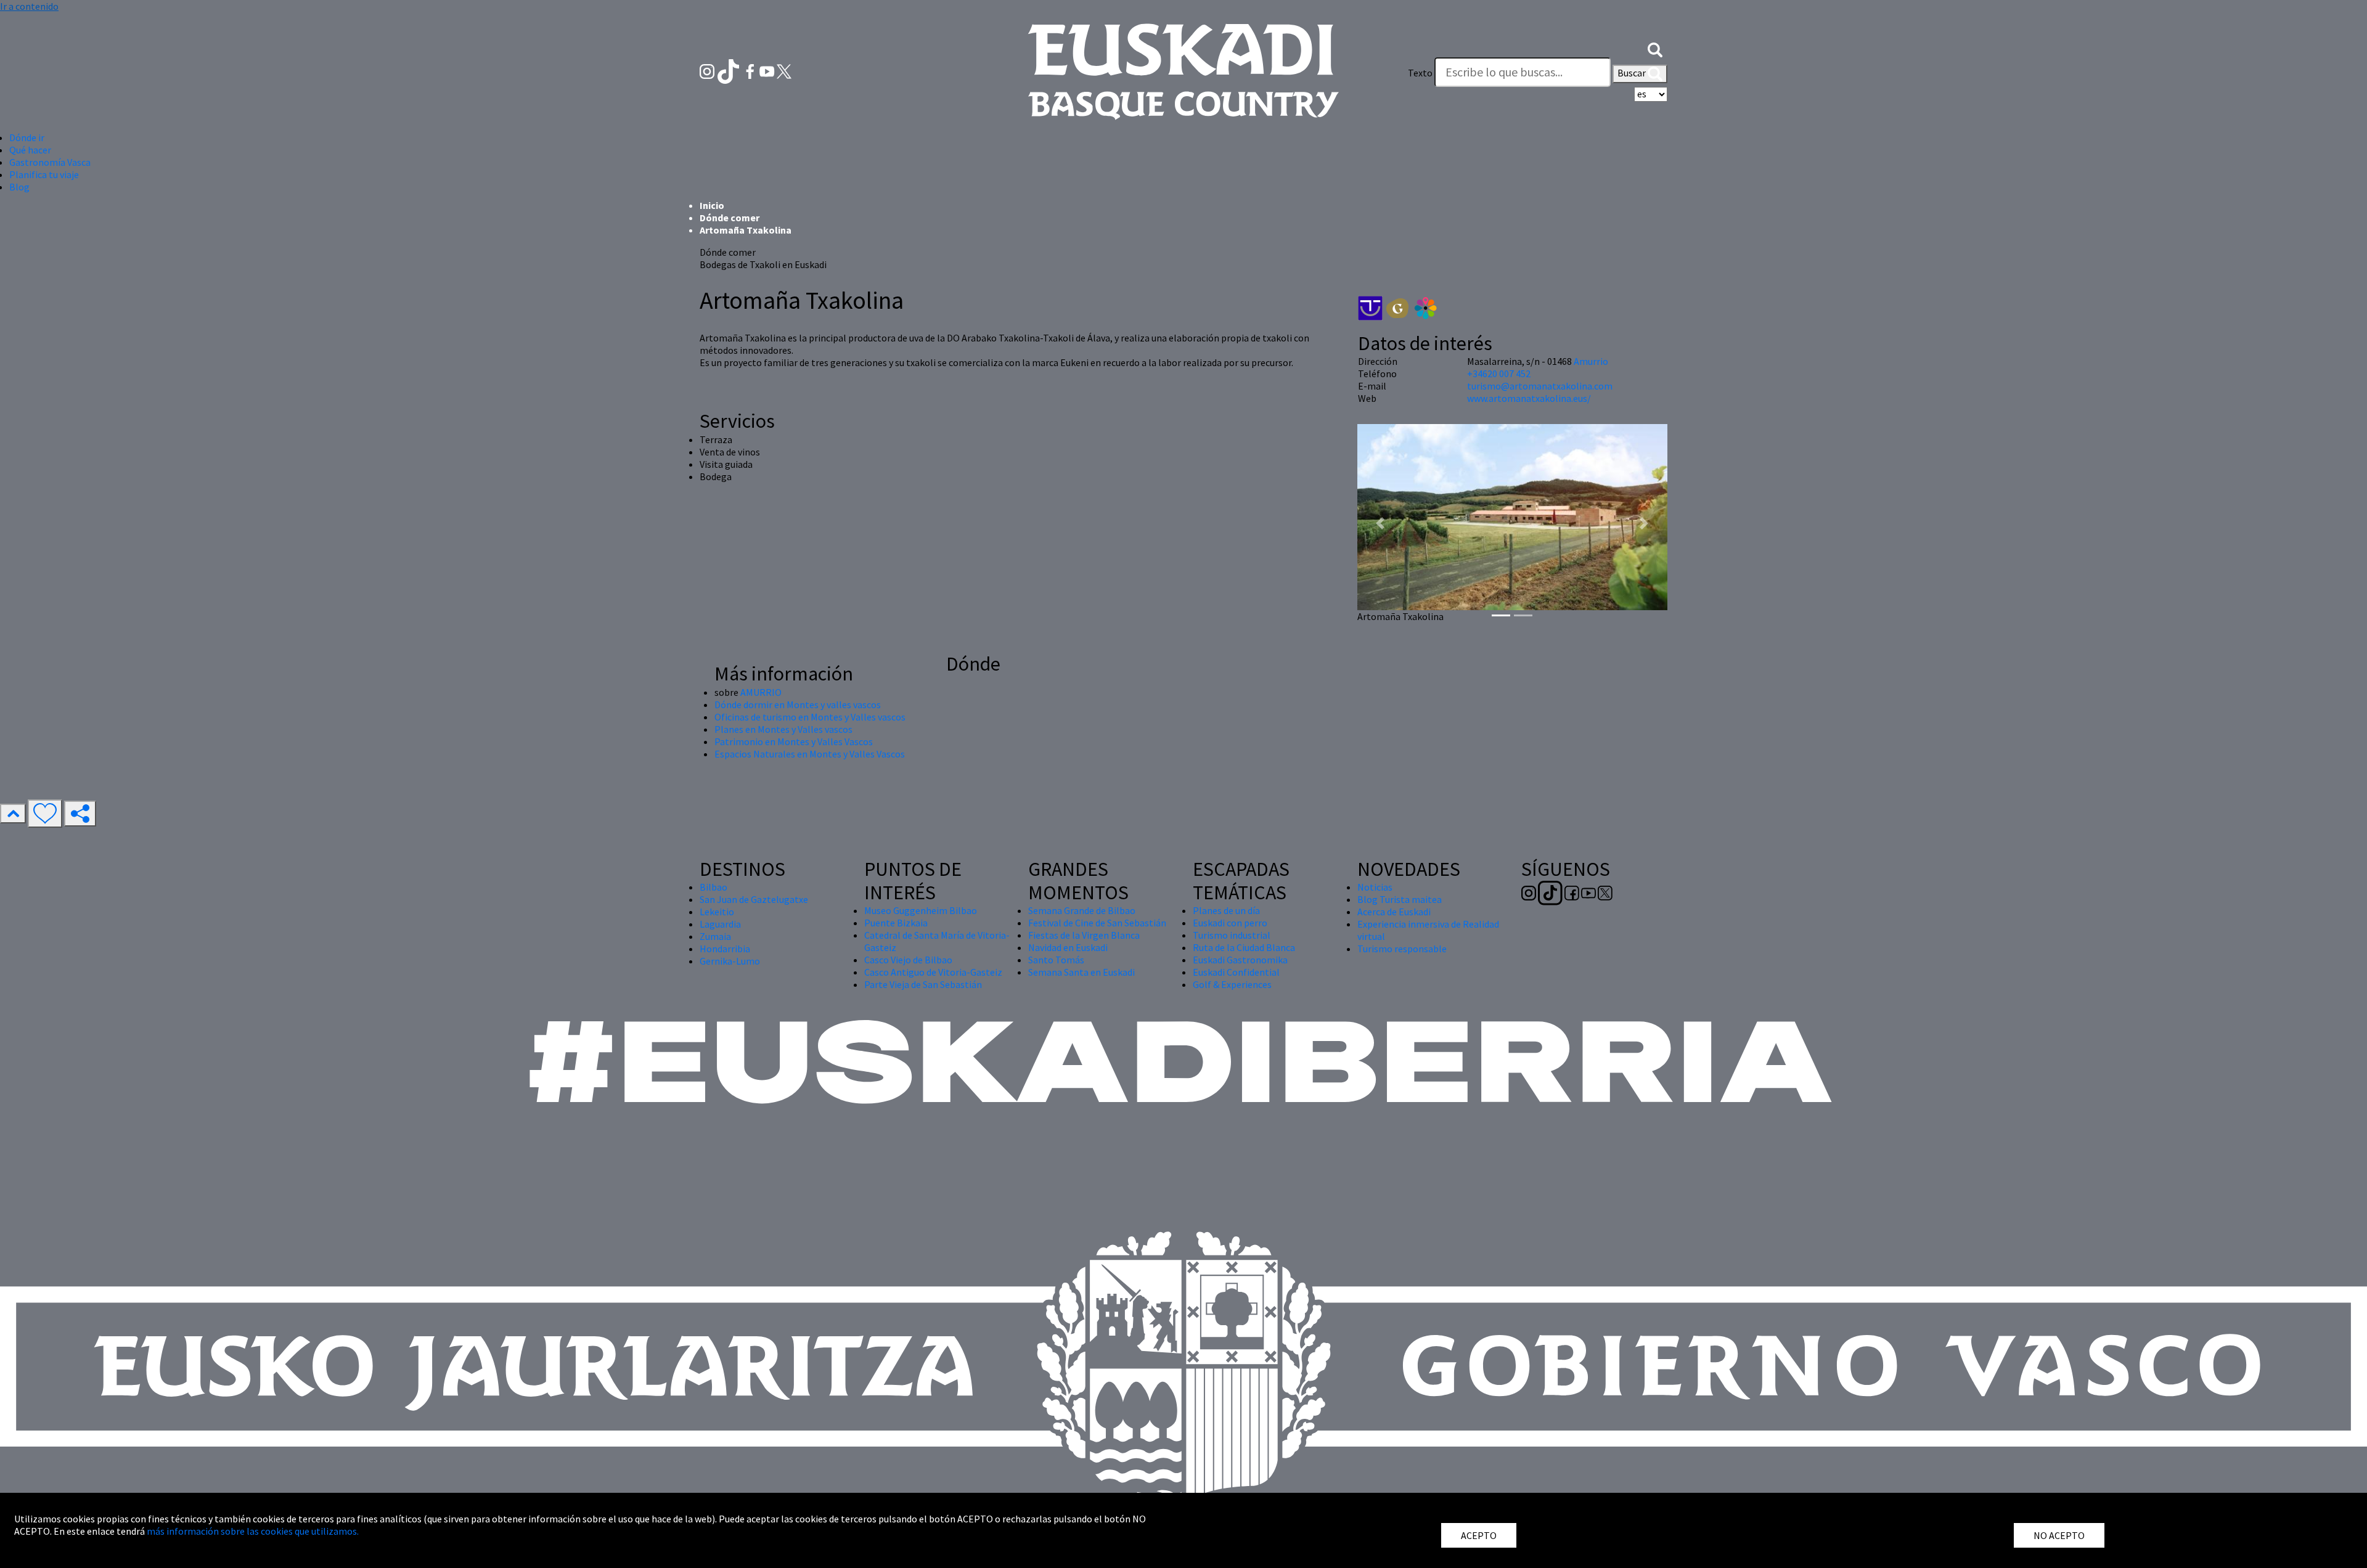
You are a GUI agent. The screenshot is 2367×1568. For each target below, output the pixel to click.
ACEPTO (1479, 1535)
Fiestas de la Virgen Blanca (1084, 935)
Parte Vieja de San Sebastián (923, 984)
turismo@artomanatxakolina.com (1540, 386)
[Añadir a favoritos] (45, 814)
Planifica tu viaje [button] (44, 174)
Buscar (1633, 73)
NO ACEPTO (2059, 1535)
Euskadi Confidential (1236, 972)
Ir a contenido (29, 6)
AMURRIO (761, 692)
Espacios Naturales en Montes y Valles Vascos (810, 754)
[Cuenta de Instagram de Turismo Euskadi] (708, 70)
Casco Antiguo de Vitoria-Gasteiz (933, 972)
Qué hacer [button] (30, 150)
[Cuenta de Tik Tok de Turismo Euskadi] (730, 70)
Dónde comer (730, 218)
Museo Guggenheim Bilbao (921, 910)
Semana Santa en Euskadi (1081, 972)
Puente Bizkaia (896, 923)
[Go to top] (13, 814)
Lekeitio (717, 912)
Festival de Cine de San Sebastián (1097, 923)
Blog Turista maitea (1400, 899)
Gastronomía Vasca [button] (50, 162)
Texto (1420, 73)
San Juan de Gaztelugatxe (754, 899)
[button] (1655, 48)
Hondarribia (725, 949)
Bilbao (713, 887)
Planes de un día (1226, 910)
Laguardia (720, 924)
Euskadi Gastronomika (1240, 960)
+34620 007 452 (1499, 374)
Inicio (712, 205)
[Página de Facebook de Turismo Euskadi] (751, 70)
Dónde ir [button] (27, 137)
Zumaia (715, 936)
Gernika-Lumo (730, 961)
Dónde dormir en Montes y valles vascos (798, 704)
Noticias (1375, 887)
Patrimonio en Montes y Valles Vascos (794, 741)
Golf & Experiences (1232, 984)
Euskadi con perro (1230, 923)
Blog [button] (19, 187)
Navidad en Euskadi (1068, 947)
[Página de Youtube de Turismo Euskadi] (768, 70)
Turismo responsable (1402, 949)
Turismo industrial (1232, 935)
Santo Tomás (1056, 960)
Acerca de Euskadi (1394, 912)
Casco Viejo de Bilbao (908, 960)
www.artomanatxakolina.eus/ (1529, 398)
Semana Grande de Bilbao (1082, 910)
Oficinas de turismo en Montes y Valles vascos (810, 717)
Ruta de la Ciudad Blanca (1244, 947)
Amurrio (1591, 361)
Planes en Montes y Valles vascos (783, 729)
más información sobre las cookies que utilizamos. (253, 1531)
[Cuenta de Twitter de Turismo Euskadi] (784, 70)
